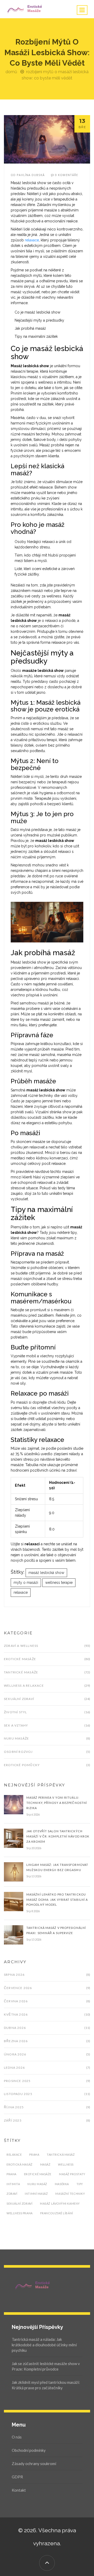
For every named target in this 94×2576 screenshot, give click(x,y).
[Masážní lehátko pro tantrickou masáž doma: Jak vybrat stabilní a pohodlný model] (14, 1901)
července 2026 (18, 1988)
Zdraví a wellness (21, 1646)
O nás (17, 2437)
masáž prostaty (72, 2174)
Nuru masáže (16, 1738)
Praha (34, 2155)
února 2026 (15, 2054)
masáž (45, 2164)
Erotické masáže (20, 1659)
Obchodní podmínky (29, 2450)
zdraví (12, 2194)
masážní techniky (70, 2194)
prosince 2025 (17, 2081)
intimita (13, 2184)
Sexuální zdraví (19, 1699)
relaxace (32, 240)
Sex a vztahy (16, 1725)
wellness (66, 2164)
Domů (11, 72)
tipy (80, 2184)
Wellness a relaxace (24, 1686)
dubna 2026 (15, 2028)
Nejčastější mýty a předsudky (39, 320)
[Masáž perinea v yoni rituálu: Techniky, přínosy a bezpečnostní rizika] (14, 1804)
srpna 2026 (14, 1975)
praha (11, 2174)
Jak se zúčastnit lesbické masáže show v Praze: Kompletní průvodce (46, 2366)
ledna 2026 (14, 2068)
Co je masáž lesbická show (37, 312)
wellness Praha (20, 2213)
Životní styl (15, 1712)
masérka (62, 2184)
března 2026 (16, 2041)
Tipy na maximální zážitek (36, 336)
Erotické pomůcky (22, 1765)
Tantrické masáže (21, 1672)
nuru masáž (37, 2184)
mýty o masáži (26, 1583)
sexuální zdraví (19, 2203)
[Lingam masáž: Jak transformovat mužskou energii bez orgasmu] (14, 1871)
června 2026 (16, 2001)
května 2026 (16, 2014)
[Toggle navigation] (82, 10)
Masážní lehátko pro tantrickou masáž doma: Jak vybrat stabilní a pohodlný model (57, 1900)
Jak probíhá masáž (30, 328)
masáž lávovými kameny (60, 2203)
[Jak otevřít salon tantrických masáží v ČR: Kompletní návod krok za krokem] (14, 1838)
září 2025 (13, 2120)
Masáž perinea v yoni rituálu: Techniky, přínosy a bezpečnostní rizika (57, 1803)
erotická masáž (20, 2164)
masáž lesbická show (46, 1573)
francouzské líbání (57, 2213)
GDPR (17, 2477)
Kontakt (19, 2490)
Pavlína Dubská (31, 175)
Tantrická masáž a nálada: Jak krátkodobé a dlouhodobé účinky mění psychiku (44, 2345)
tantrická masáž (61, 2155)
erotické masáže (38, 2174)
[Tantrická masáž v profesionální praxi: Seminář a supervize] (14, 1935)
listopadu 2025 (18, 2094)
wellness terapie (59, 1583)
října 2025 (14, 2107)
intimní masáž (36, 2194)
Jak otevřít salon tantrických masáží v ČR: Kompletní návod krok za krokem (58, 1836)
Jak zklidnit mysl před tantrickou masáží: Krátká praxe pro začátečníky (46, 2385)
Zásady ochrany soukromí (34, 2464)
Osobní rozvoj (18, 1752)
